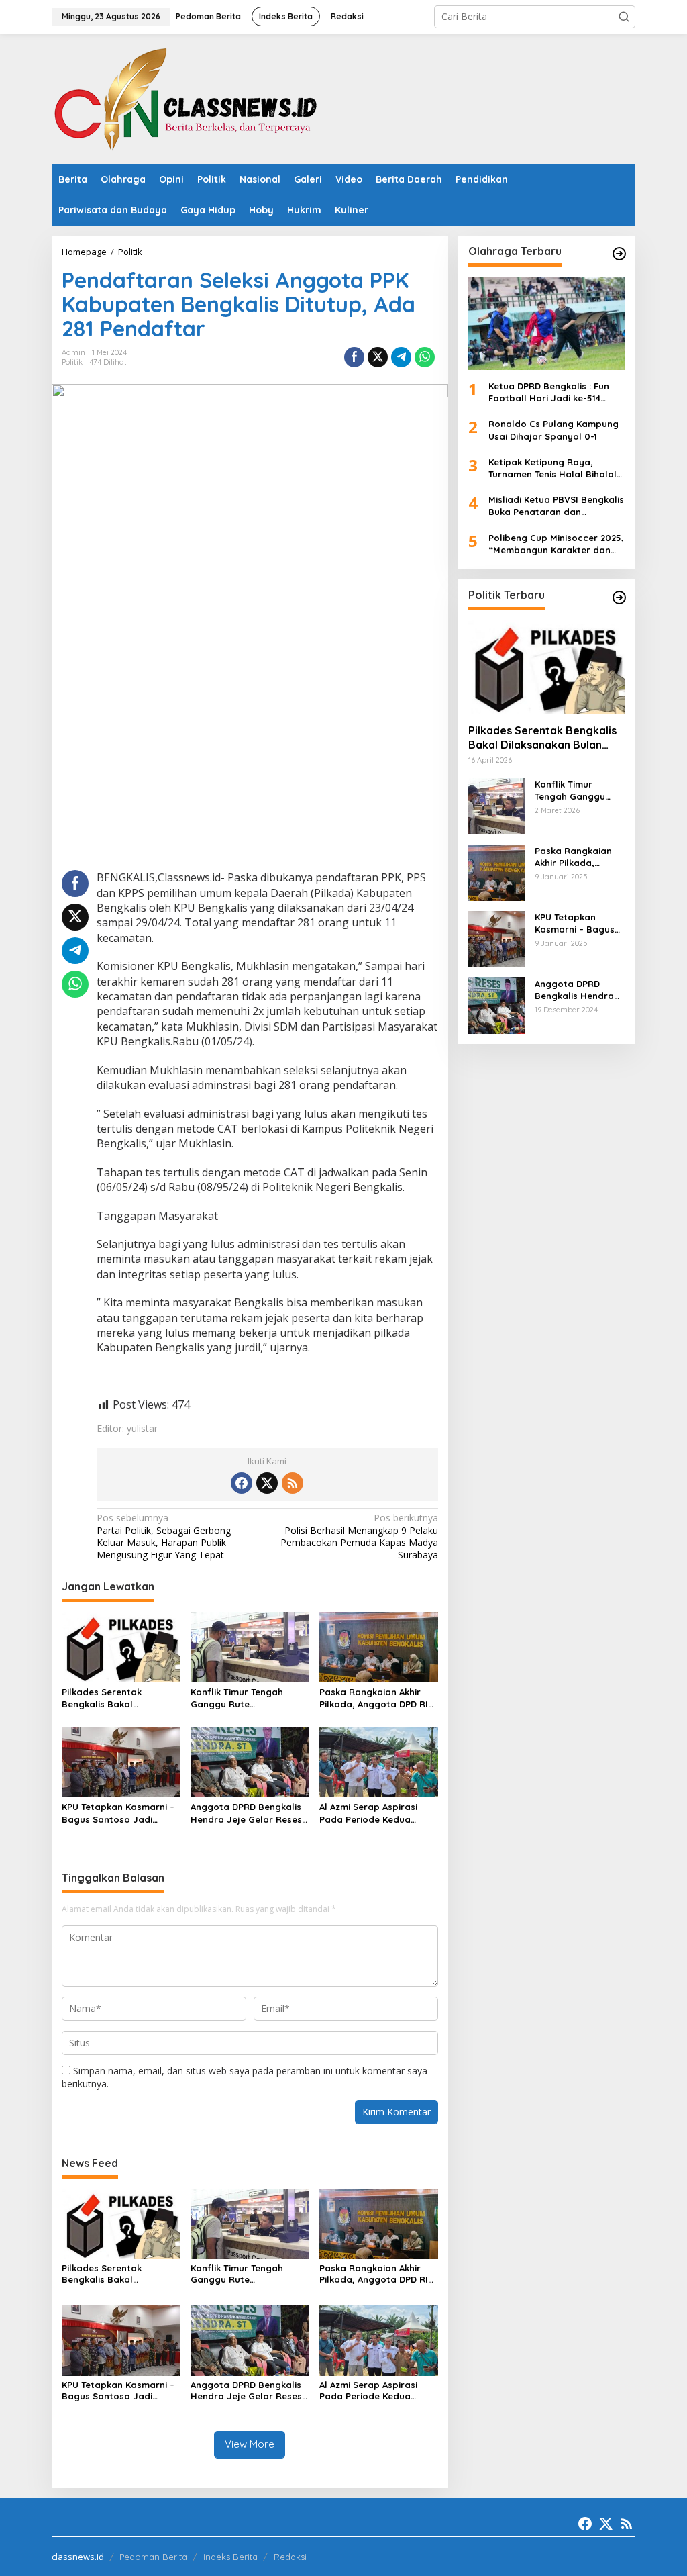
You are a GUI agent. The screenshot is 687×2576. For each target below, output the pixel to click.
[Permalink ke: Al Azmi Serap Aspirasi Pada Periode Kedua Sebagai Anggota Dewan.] (379, 1761)
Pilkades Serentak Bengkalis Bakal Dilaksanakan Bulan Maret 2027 (120, 1698)
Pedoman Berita (153, 2557)
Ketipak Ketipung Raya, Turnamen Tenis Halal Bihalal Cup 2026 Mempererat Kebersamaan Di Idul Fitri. (552, 468)
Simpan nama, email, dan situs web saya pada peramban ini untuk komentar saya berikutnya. (245, 2077)
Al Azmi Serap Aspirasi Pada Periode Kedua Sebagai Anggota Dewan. (376, 1813)
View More (250, 2444)
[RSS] (293, 1483)
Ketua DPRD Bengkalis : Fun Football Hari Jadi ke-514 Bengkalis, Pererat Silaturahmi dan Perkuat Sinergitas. (557, 392)
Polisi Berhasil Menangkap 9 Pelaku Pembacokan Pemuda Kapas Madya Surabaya (359, 1536)
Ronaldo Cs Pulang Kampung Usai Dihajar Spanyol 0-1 (553, 430)
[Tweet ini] (378, 357)
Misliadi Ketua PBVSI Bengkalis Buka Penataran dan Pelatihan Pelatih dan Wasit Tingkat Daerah (556, 506)
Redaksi (290, 2557)
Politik (72, 362)
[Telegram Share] (401, 357)
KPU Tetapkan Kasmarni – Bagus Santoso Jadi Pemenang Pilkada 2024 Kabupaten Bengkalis (118, 1813)
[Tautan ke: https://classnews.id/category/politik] (619, 598)
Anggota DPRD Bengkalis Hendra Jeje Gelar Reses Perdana (246, 1813)
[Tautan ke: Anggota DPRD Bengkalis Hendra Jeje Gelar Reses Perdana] (496, 1005)
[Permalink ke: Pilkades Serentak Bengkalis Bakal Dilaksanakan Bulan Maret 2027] (121, 1646)
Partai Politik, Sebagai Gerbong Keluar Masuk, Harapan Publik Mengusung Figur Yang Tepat (164, 1536)
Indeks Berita (230, 2557)
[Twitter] (267, 1483)
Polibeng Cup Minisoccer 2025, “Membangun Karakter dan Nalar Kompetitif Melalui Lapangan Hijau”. (556, 544)
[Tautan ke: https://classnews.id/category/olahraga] (619, 254)
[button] (624, 17)
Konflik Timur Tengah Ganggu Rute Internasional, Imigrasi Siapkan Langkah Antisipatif (241, 1698)
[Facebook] (242, 1483)
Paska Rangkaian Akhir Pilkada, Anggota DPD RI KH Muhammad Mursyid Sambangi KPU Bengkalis (374, 1698)
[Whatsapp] (425, 357)
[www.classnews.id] (186, 98)
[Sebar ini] (354, 357)
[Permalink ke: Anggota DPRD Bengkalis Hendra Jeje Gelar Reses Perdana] (250, 1761)
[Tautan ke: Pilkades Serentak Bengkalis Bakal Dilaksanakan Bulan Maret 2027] (547, 667)
